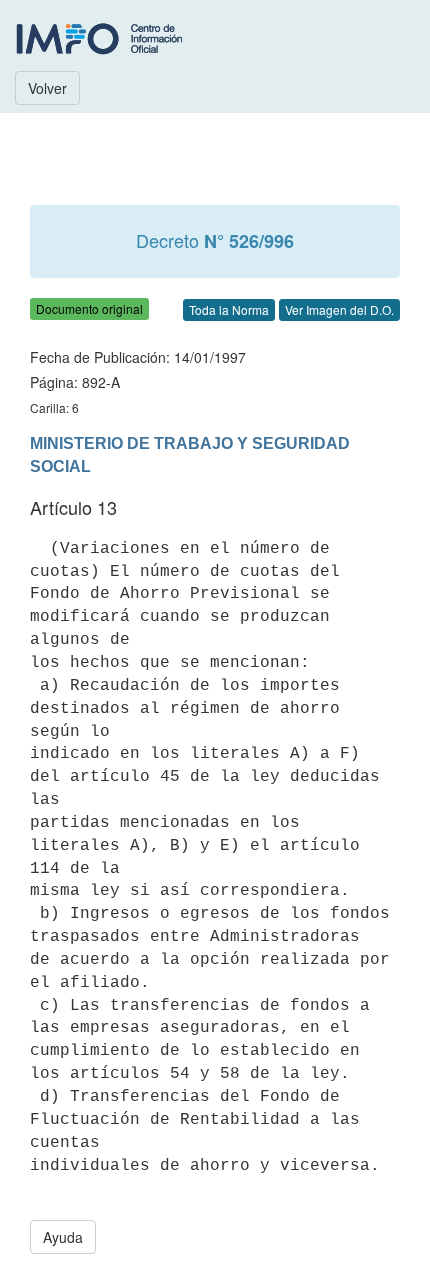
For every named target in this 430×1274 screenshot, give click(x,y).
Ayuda (63, 1237)
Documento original (89, 308)
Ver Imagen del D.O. (339, 309)
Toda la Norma (229, 309)
